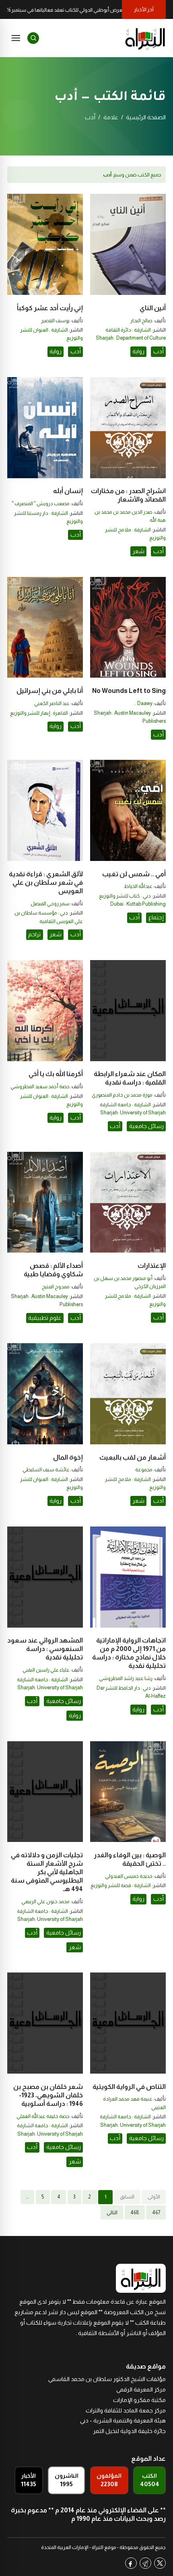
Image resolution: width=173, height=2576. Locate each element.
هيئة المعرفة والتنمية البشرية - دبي (123, 2420)
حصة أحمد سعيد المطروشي (40, 1087)
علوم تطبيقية (45, 1318)
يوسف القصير (55, 321)
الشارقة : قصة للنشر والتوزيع (121, 1885)
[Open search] (33, 38)
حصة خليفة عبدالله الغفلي (43, 2116)
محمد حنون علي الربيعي (45, 1902)
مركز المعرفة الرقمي (141, 2389)
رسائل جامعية (146, 1126)
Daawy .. (143, 703)
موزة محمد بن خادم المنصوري (122, 1095)
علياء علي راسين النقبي (46, 1670)
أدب (159, 351)
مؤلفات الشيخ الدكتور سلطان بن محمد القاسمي (107, 2379)
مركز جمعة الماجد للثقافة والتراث (126, 2410)
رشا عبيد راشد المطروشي (126, 1678)
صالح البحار (141, 321)
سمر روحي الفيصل (50, 904)
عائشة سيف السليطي (46, 1470)
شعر (138, 551)
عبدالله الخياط (138, 886)
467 (156, 2213)
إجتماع (156, 917)
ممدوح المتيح (56, 1287)
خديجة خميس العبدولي (129, 1876)
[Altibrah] (145, 38)
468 (135, 2213)
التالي (112, 2213)
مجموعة (144, 1470)
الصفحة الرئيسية (146, 117)
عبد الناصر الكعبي (52, 703)
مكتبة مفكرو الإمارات (139, 2400)
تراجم (34, 934)
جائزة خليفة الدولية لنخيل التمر (129, 2431)
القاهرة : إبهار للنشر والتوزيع (39, 713)
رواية (138, 351)
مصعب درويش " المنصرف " (41, 504)
